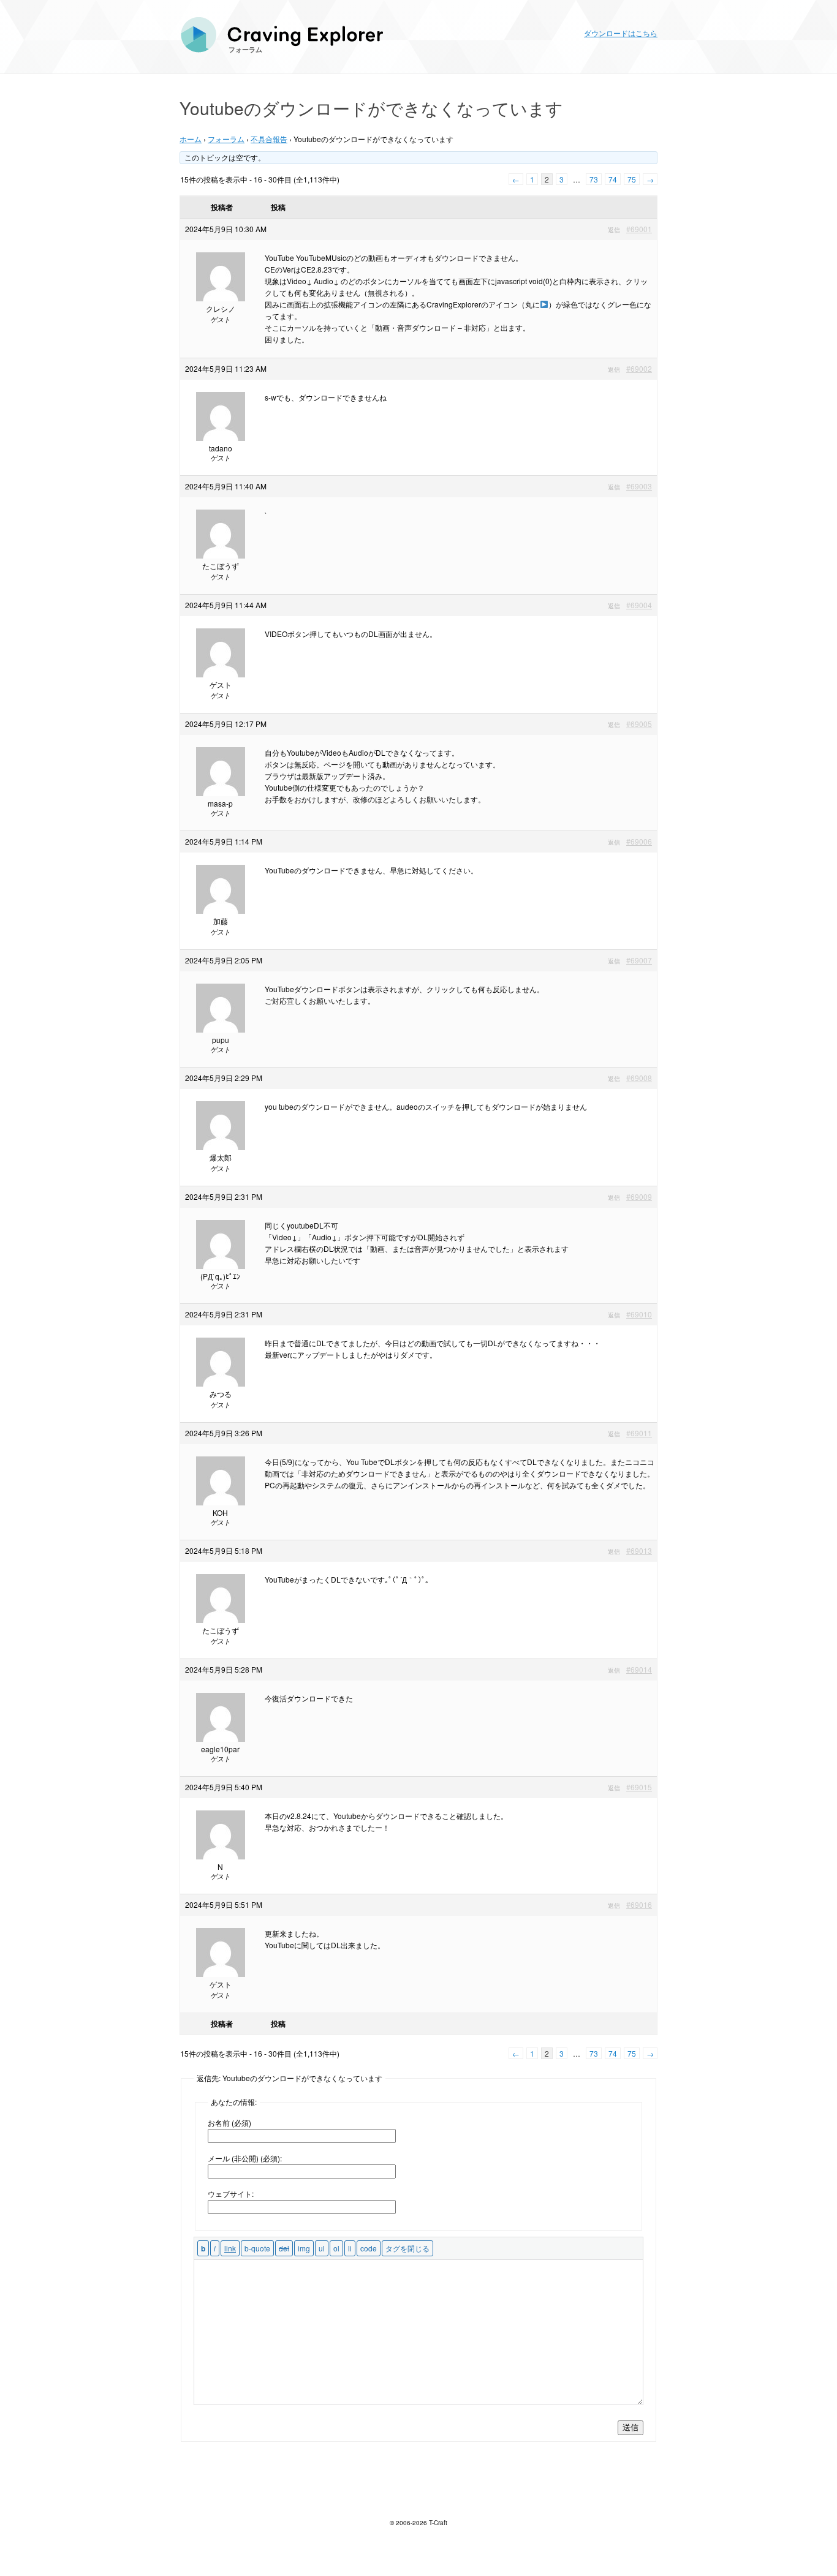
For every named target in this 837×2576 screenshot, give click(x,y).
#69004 (639, 605)
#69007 (639, 960)
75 (632, 179)
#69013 (639, 1550)
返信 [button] (614, 230)
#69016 (639, 1904)
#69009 (639, 1196)
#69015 (639, 1787)
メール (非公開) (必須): (245, 2158)
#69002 (639, 368)
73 (594, 179)
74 (613, 179)
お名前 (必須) (229, 2122)
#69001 (639, 229)
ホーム (191, 139)
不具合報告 (269, 139)
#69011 (639, 1433)
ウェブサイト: (231, 2194)
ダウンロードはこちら (621, 33)
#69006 (639, 841)
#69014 (639, 1669)
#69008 (639, 1078)
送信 (631, 2427)
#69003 (639, 486)
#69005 (639, 724)
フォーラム (245, 49)
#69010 (639, 1314)
